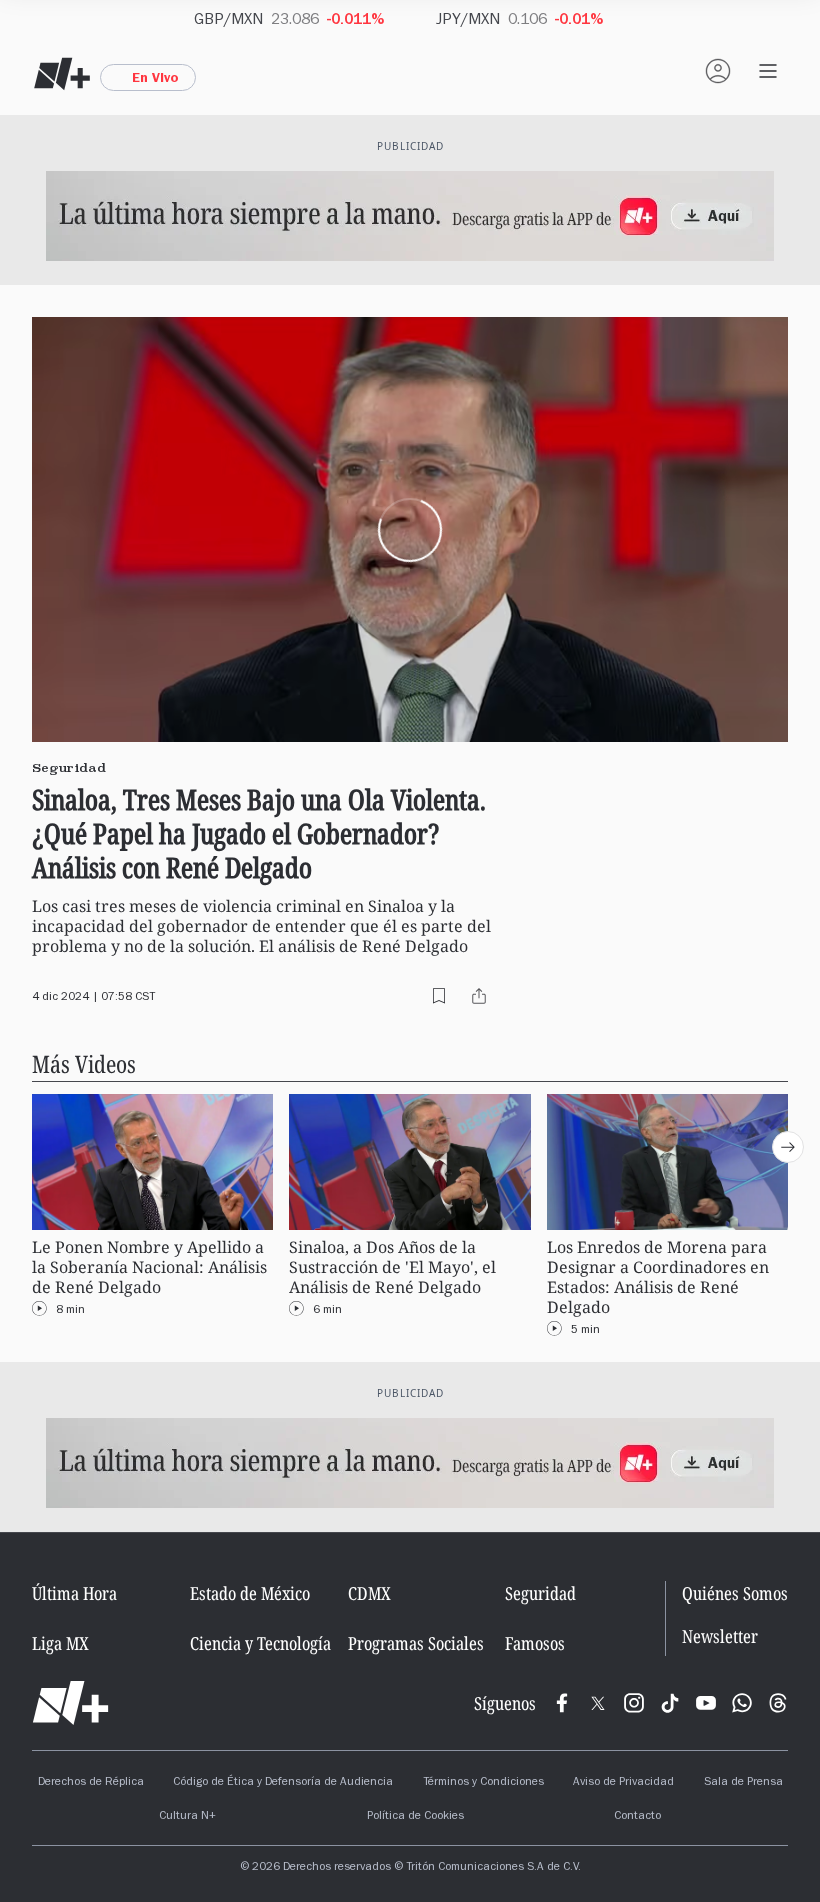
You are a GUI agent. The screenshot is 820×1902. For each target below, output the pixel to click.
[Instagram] (634, 1703)
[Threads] (778, 1703)
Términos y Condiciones (483, 1783)
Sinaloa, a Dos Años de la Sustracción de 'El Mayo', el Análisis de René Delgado (392, 1267)
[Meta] (562, 1703)
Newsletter (720, 1636)
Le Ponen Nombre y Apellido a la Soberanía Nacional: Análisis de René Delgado (149, 1267)
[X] (598, 1703)
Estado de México (250, 1593)
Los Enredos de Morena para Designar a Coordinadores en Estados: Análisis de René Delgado (658, 1277)
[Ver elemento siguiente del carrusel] (788, 1147)
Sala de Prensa (743, 1783)
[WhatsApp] (742, 1703)
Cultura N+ (187, 1817)
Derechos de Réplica (91, 1783)
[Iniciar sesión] (718, 71)
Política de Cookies (415, 1817)
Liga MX (60, 1643)
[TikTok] (670, 1703)
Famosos (535, 1643)
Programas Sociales (416, 1643)
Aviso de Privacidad (623, 1783)
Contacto (637, 1817)
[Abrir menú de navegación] (768, 71)
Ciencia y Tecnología (260, 1643)
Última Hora (74, 1593)
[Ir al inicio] (70, 1703)
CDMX (369, 1593)
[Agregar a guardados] (439, 996)
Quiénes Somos (735, 1593)
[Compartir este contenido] (479, 996)
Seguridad (540, 1593)
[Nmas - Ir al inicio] (62, 74)
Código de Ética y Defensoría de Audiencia (283, 1783)
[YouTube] (706, 1703)
